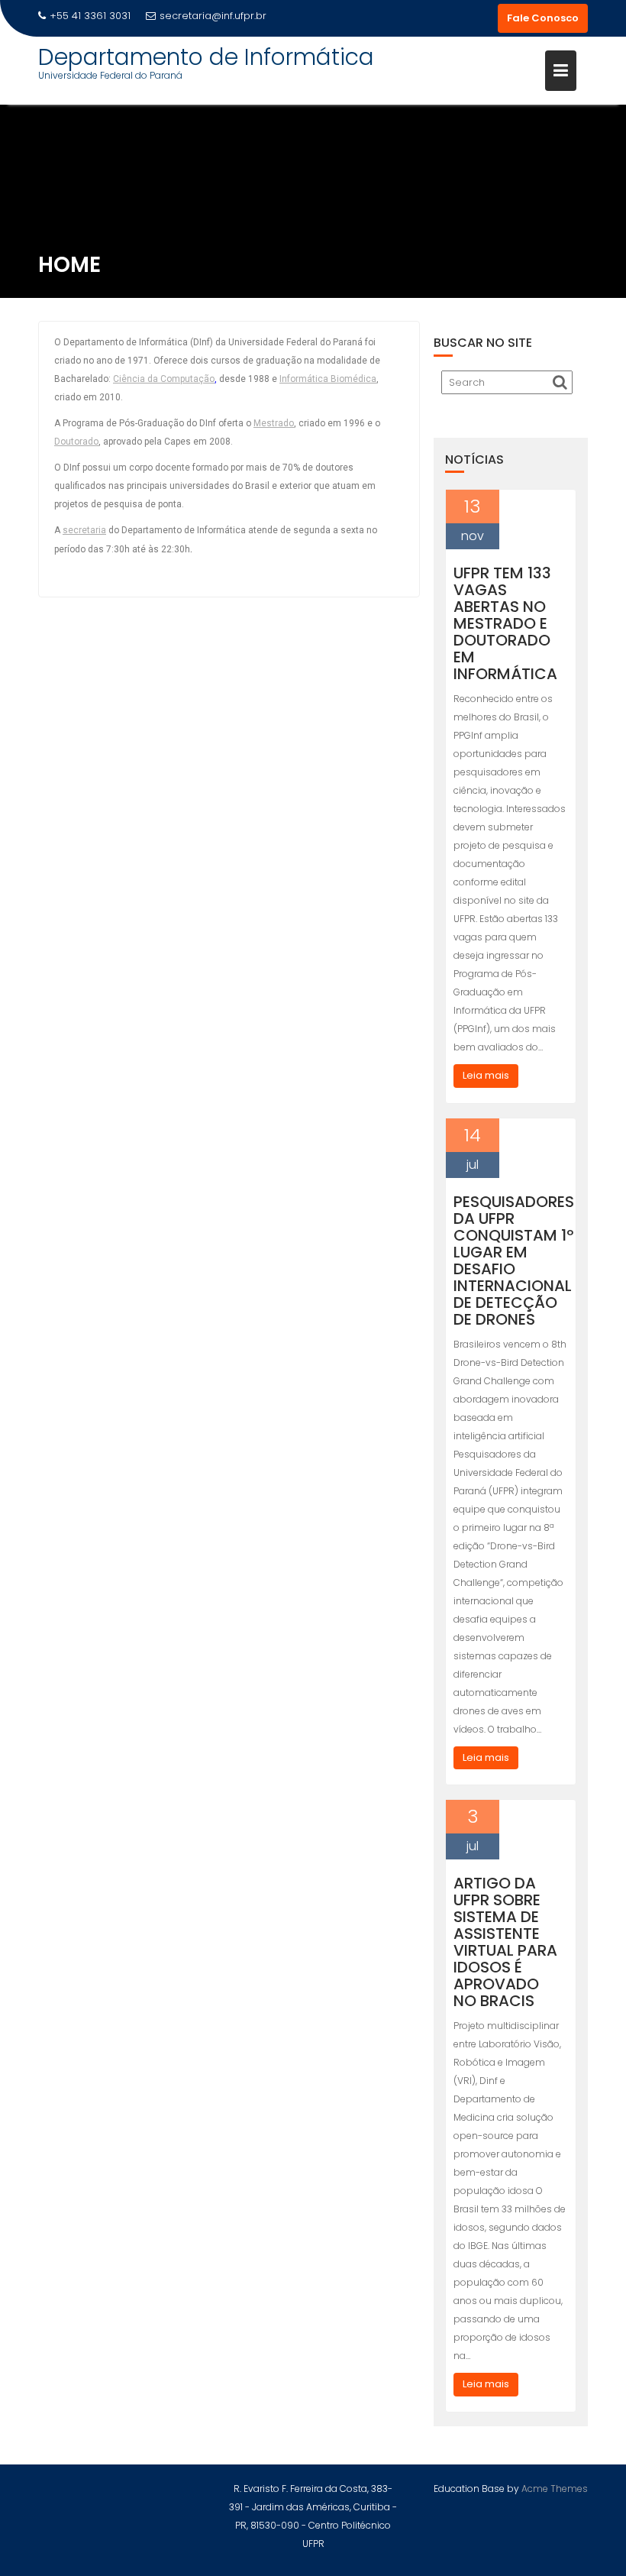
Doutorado (76, 442)
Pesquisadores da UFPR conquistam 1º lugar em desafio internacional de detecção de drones (514, 1260)
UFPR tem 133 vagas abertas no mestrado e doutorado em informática (505, 623)
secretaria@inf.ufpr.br (213, 16)
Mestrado (274, 423)
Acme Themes (555, 2489)
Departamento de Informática (206, 57)
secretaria (84, 530)
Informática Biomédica (328, 379)
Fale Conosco (543, 18)
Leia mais (486, 1075)
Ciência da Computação (164, 379)
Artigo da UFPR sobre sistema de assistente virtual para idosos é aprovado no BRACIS (505, 1942)
